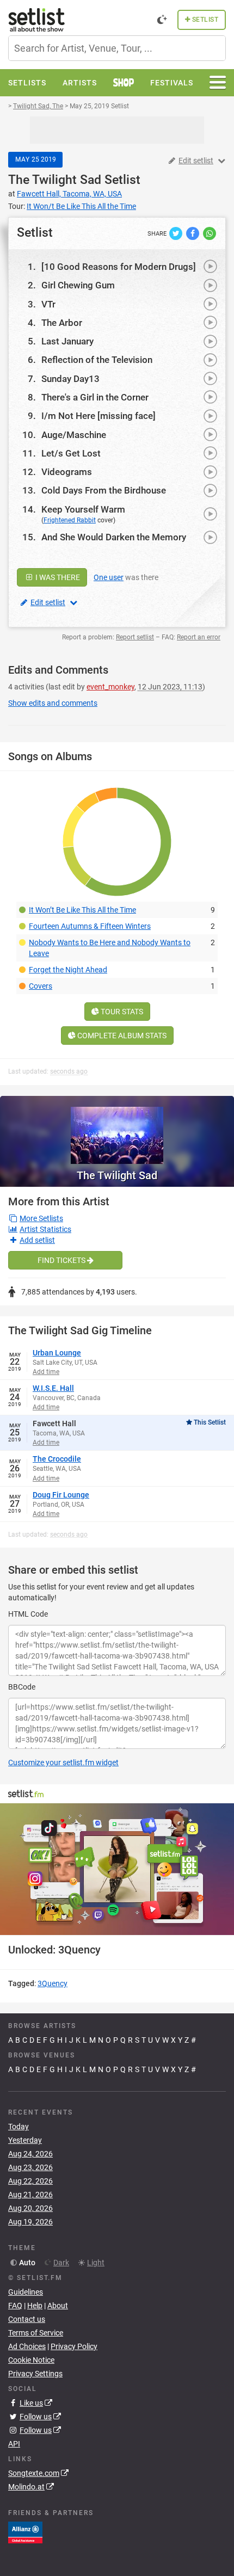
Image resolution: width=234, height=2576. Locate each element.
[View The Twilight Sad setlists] (117, 1130)
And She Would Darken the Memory (114, 537)
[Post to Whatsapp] (210, 233)
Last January (67, 341)
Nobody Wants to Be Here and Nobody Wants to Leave (110, 948)
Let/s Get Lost (71, 453)
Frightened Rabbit (70, 520)
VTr (48, 304)
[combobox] (117, 48)
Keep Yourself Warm (83, 509)
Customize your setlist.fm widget (63, 1762)
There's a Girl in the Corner (95, 397)
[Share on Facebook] (193, 233)
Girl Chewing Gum (78, 285)
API (14, 2444)
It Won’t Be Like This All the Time (82, 910)
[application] (117, 1869)
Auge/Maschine (74, 435)
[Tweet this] (177, 233)
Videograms (67, 472)
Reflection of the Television (97, 360)
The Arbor (62, 323)
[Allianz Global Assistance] (25, 2532)
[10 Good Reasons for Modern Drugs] (119, 267)
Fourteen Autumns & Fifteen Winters (90, 926)
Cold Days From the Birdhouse (104, 490)
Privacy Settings (35, 2374)
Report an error (199, 637)
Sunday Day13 (70, 379)
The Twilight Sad (55, 180)
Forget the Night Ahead (68, 970)
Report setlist (135, 637)
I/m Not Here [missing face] (98, 416)
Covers (41, 986)
